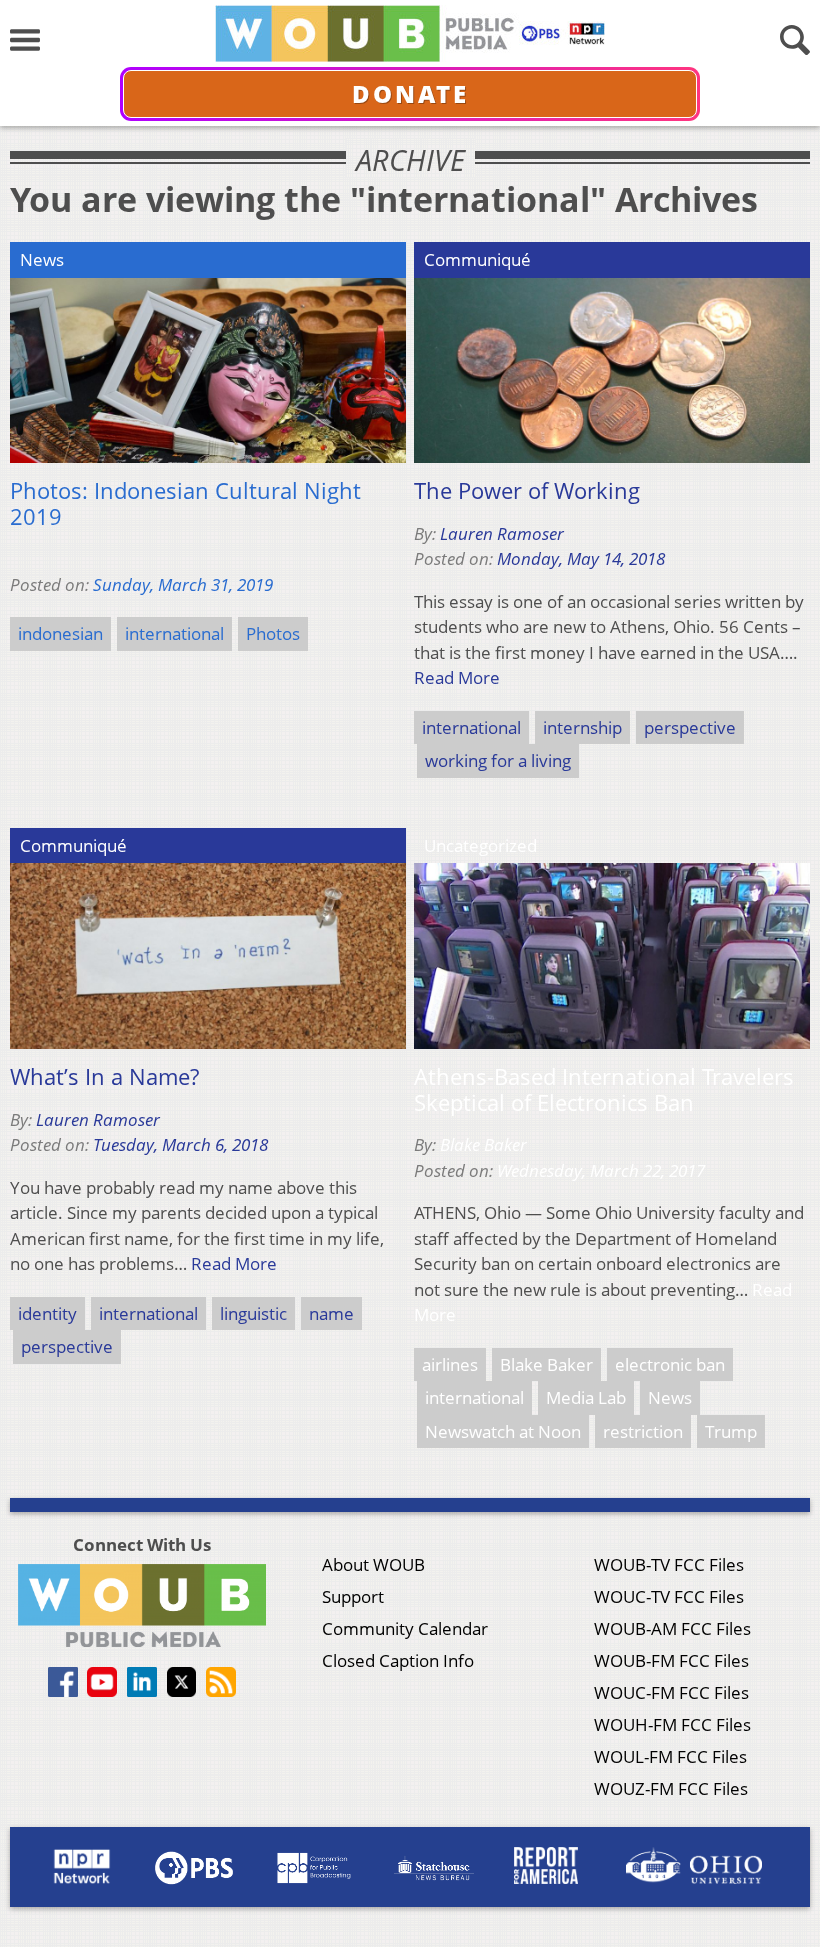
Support (353, 1596)
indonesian (60, 633)
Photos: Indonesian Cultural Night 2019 (185, 503)
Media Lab (586, 1397)
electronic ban (670, 1364)
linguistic (253, 1313)
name (331, 1313)
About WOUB (373, 1564)
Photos (273, 633)
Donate (410, 93)
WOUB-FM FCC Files (671, 1660)
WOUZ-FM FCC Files (671, 1788)
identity (47, 1313)
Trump (731, 1431)
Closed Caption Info (398, 1660)
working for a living (498, 760)
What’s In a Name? (104, 1077)
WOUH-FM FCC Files (672, 1724)
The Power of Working (527, 491)
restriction (643, 1431)
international (174, 633)
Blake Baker (483, 1144)
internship (582, 727)
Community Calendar (405, 1628)
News (670, 1397)
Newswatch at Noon (503, 1431)
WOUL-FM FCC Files (670, 1756)
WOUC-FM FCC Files (671, 1692)
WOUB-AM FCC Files (672, 1628)
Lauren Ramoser (502, 533)
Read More (457, 677)
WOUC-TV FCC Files (669, 1596)
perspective (690, 727)
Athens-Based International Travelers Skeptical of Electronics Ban (604, 1089)
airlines (450, 1364)
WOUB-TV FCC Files (669, 1564)
